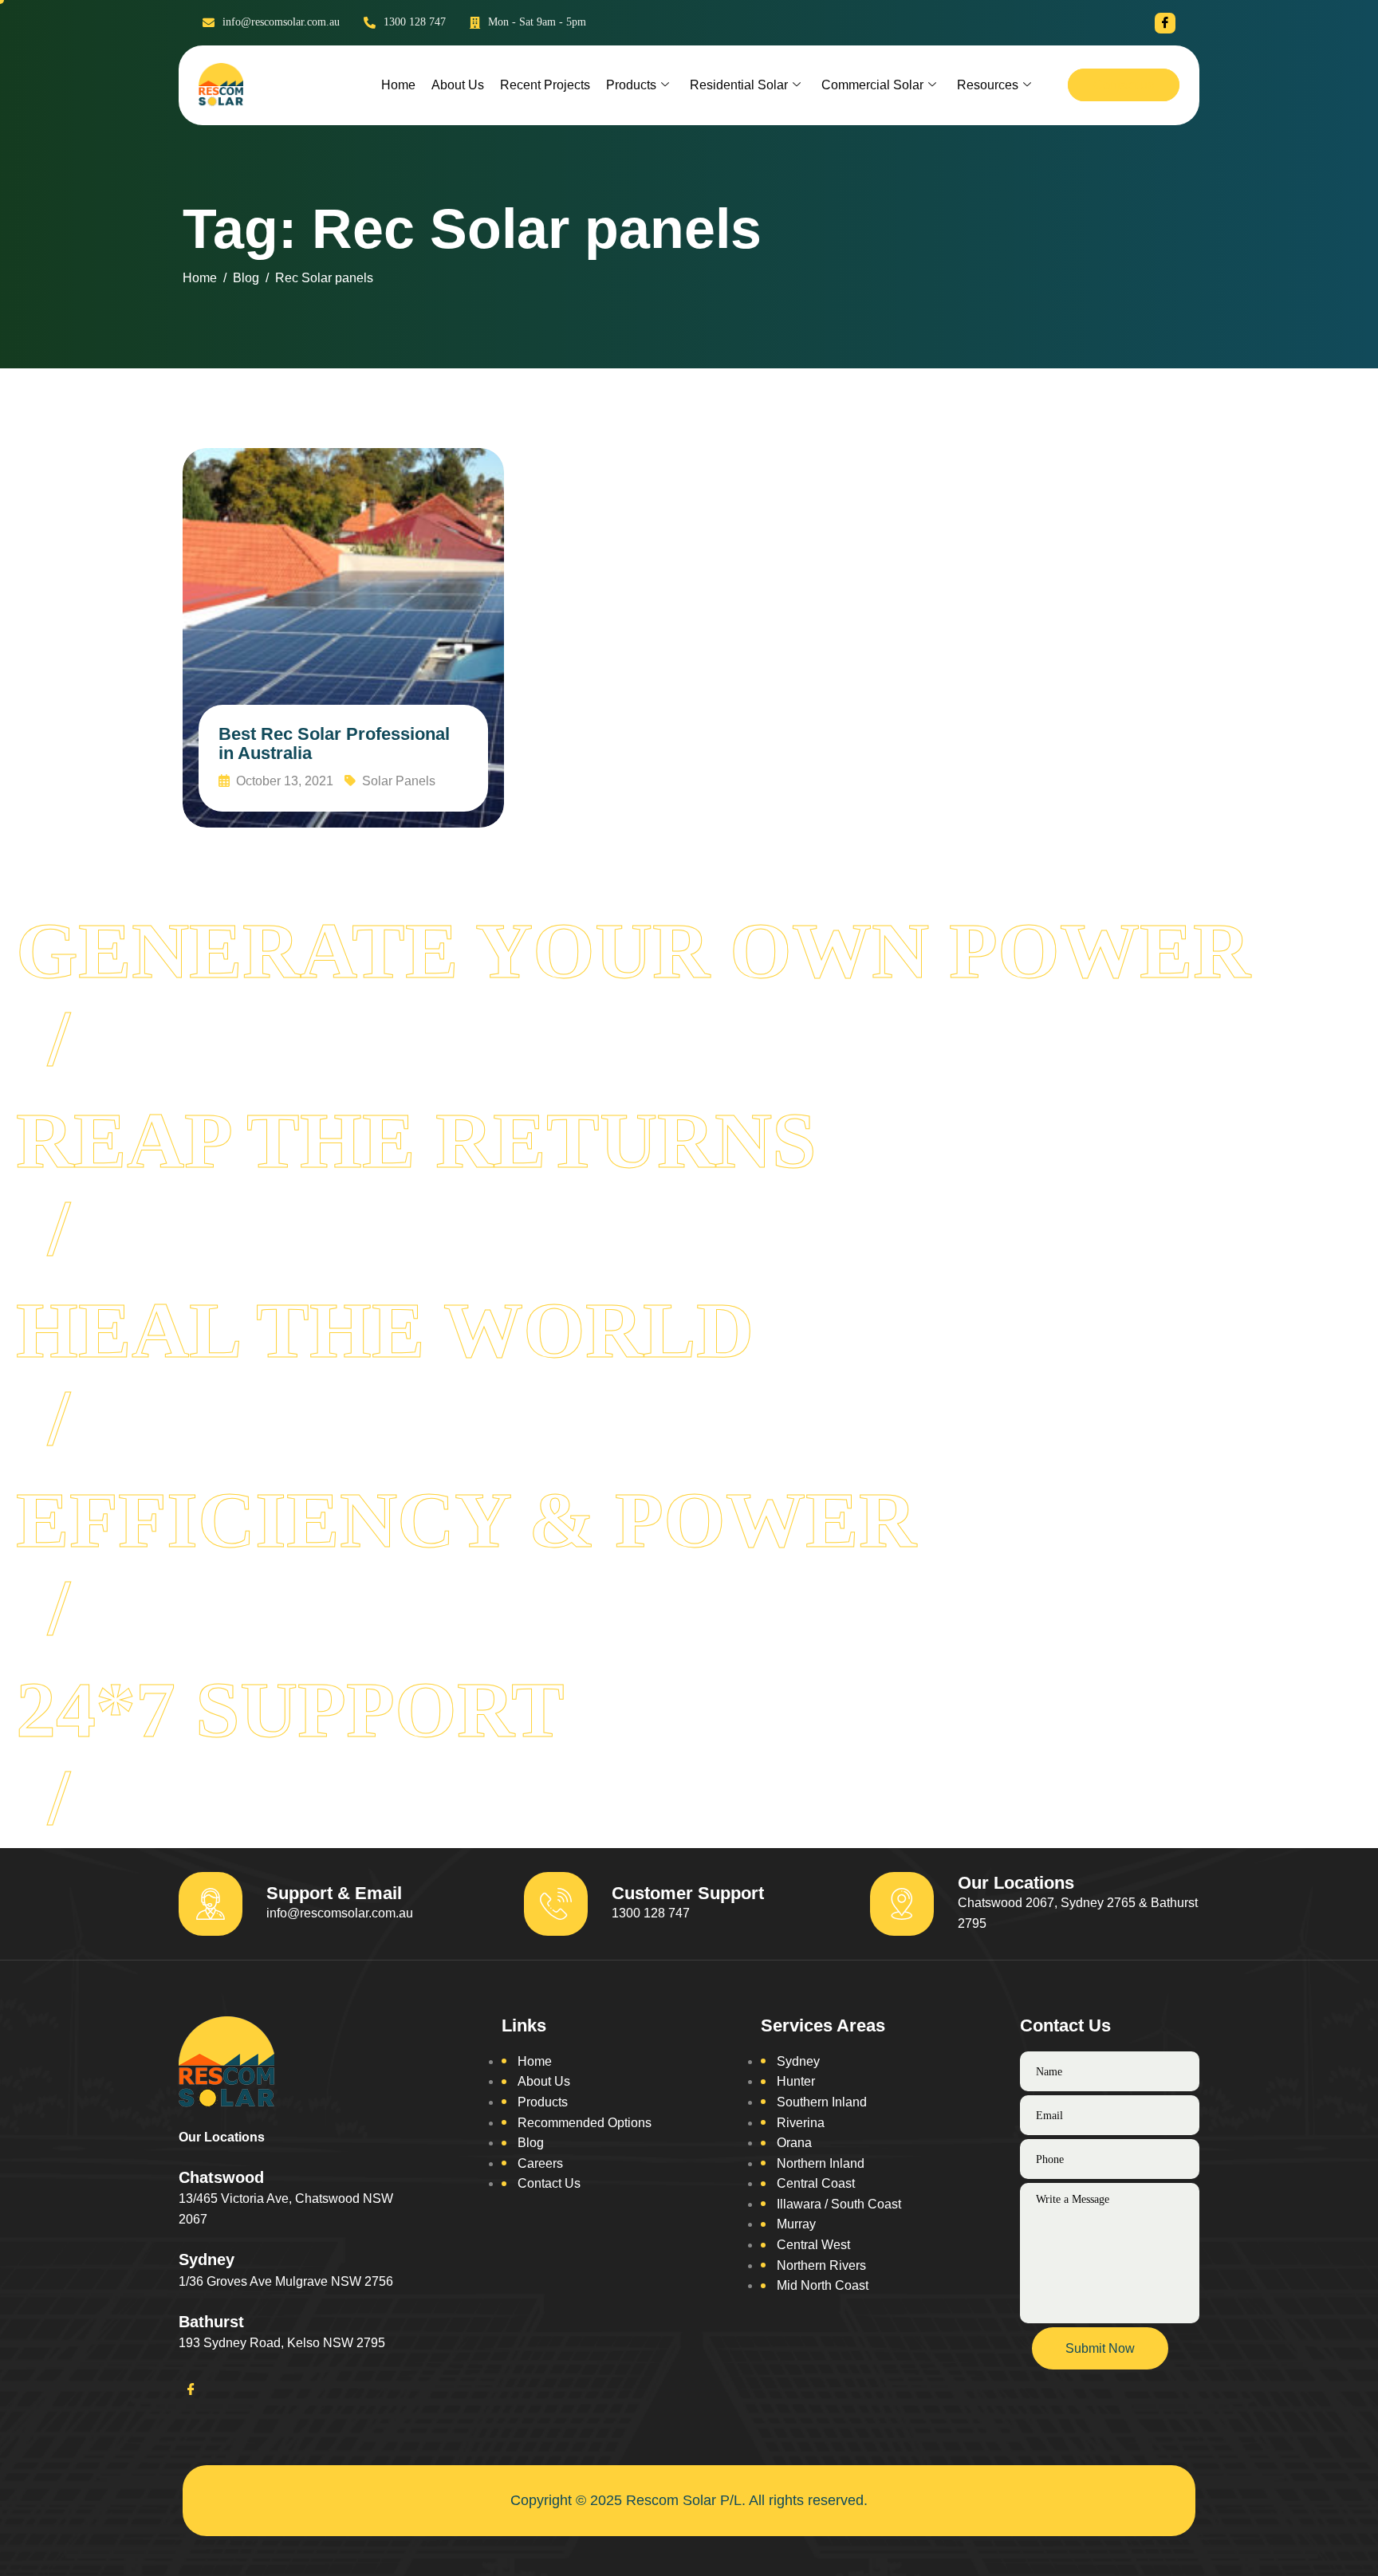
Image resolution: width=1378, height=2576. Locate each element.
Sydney (798, 2061)
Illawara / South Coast (839, 2204)
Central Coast (816, 2183)
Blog (531, 2143)
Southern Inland (822, 2102)
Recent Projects (545, 85)
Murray (796, 2224)
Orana (794, 2143)
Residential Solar (739, 85)
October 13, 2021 (283, 781)
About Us (458, 85)
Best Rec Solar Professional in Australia (334, 743)
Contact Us (549, 2183)
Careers (540, 2163)
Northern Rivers (821, 2265)
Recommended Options (585, 2123)
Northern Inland (821, 2163)
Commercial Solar (872, 85)
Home (398, 85)
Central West (813, 2245)
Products (631, 85)
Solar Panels (399, 781)
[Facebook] (1165, 23)
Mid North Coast (823, 2285)
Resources (988, 85)
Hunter (796, 2081)
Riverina (801, 2123)
